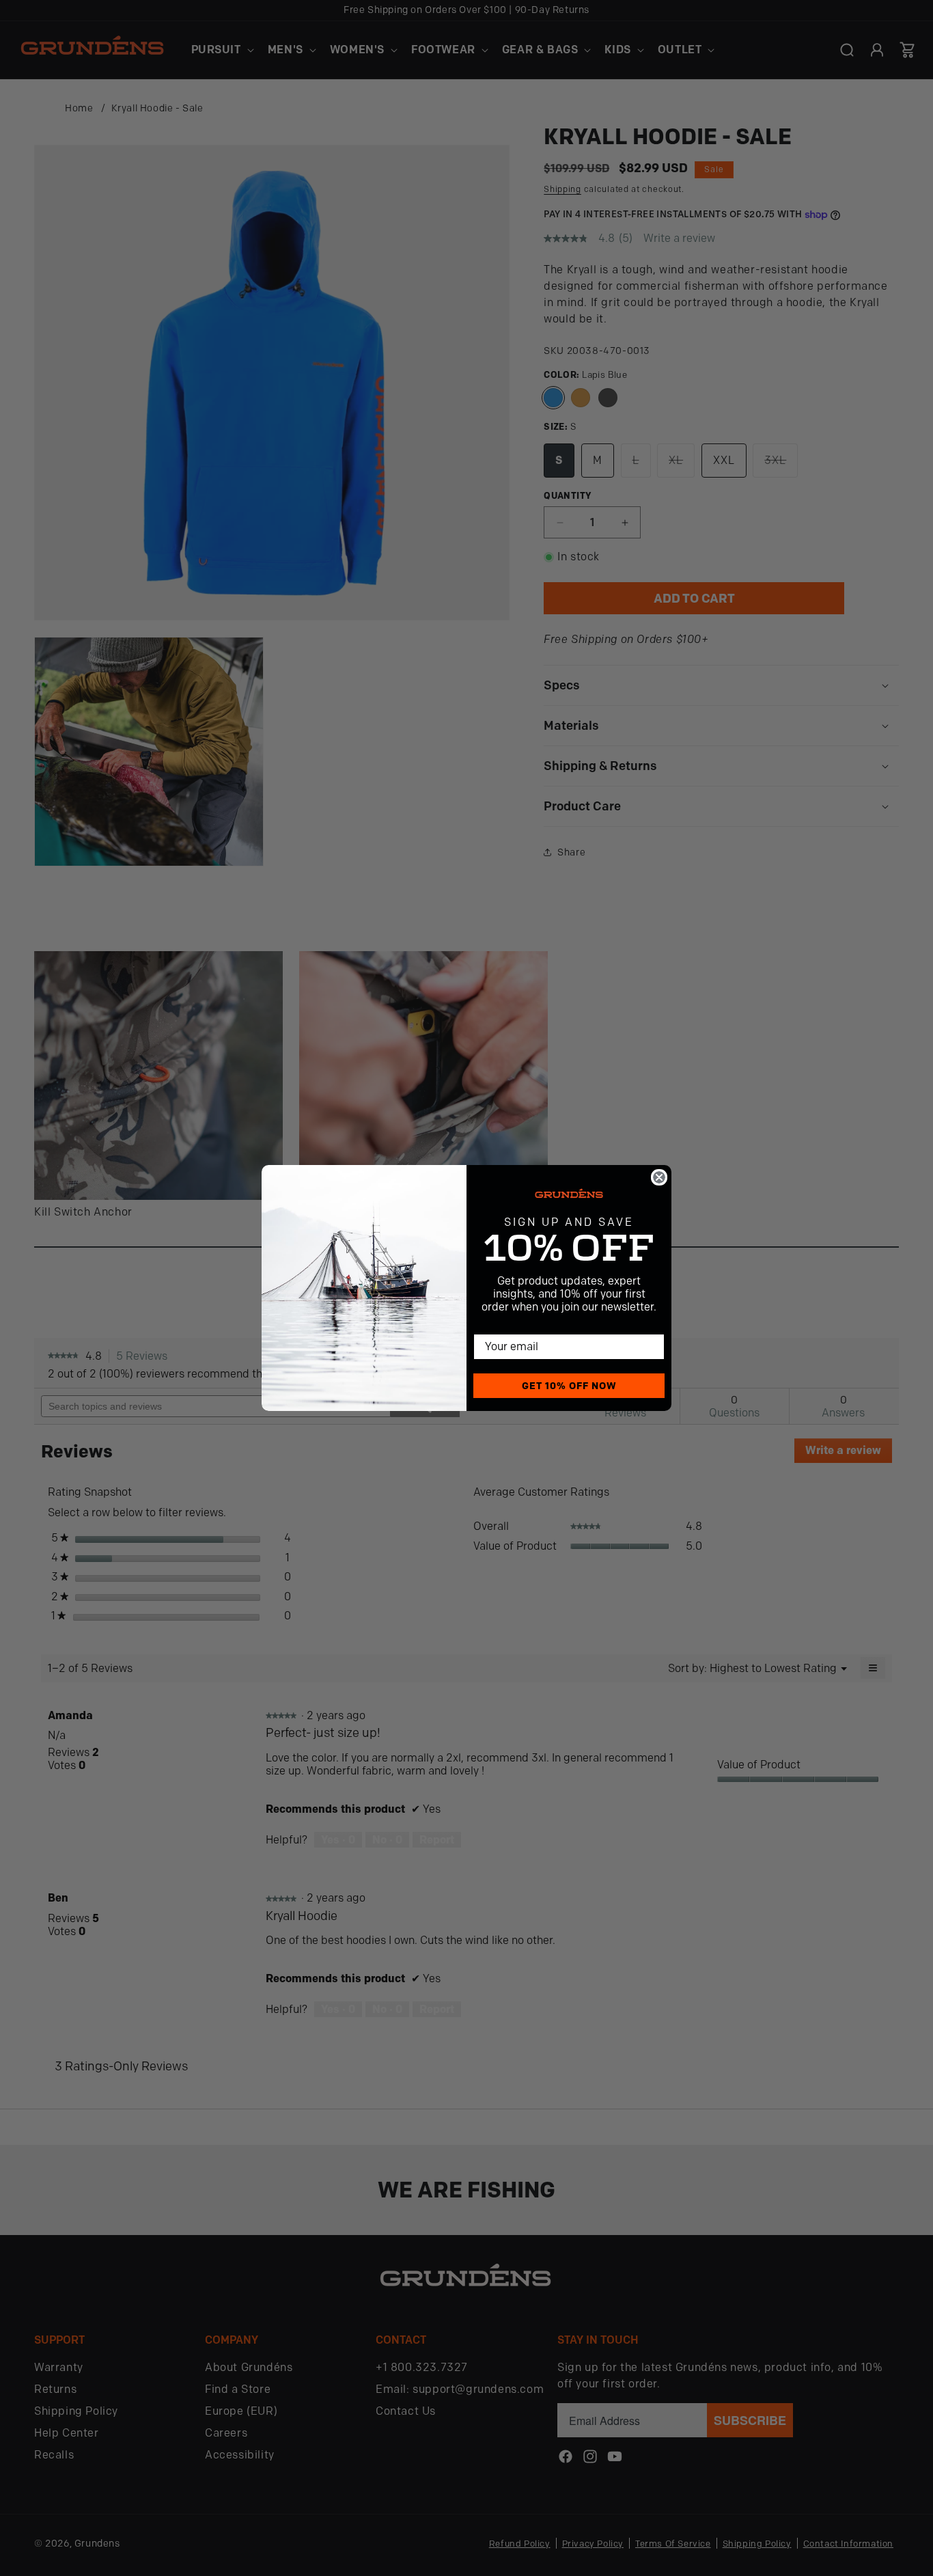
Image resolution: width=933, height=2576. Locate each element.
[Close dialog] (659, 1177)
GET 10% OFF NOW (569, 1386)
